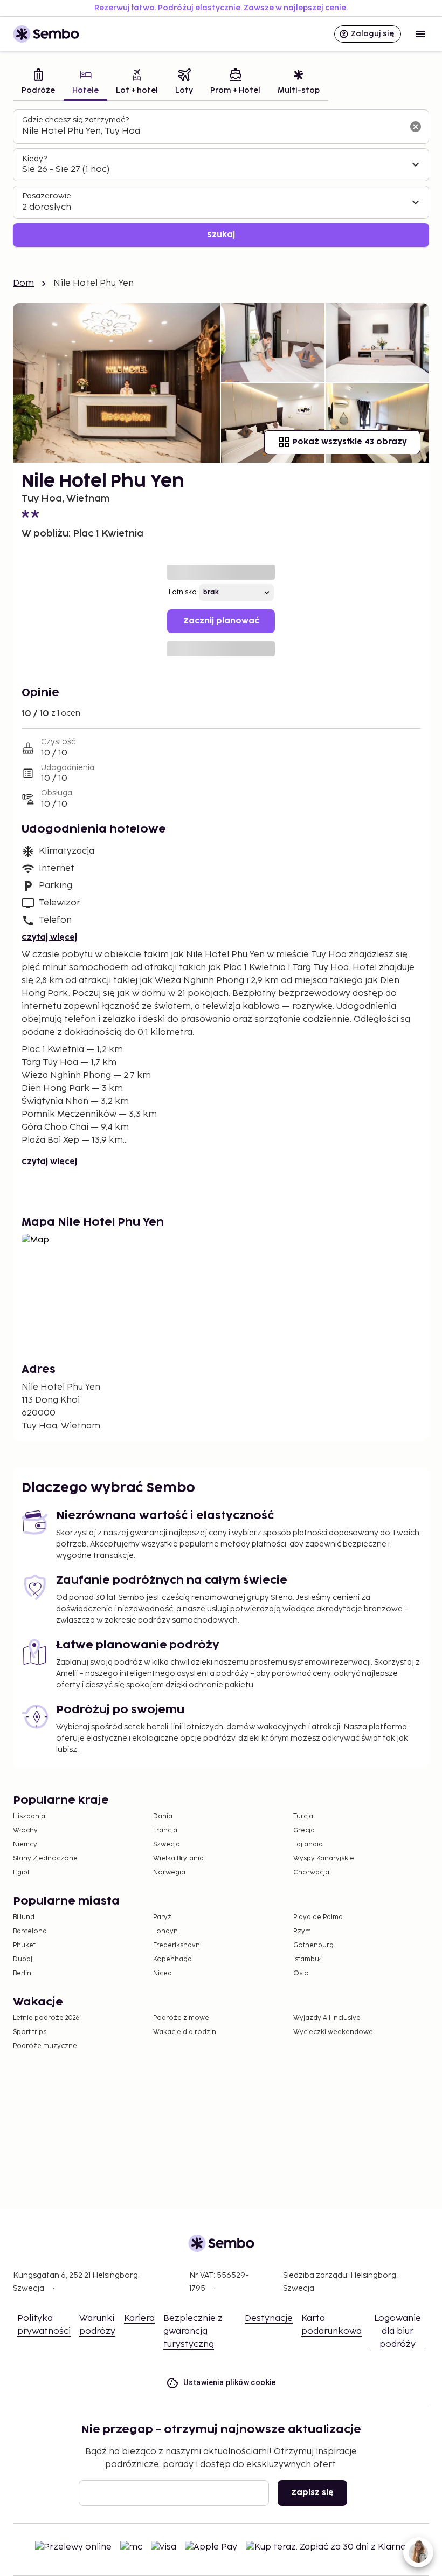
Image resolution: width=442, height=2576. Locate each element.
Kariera (139, 2319)
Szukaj (221, 235)
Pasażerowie (47, 196)
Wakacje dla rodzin (185, 2032)
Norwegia (169, 1873)
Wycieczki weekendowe (333, 2032)
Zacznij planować (221, 621)
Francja (165, 1830)
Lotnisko (183, 592)
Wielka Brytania (178, 1859)
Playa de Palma (318, 1917)
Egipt (21, 1873)
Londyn (165, 1931)
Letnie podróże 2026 (46, 2018)
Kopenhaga (172, 1959)
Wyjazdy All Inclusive (327, 2018)
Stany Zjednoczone (45, 1859)
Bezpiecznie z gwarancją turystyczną (193, 2331)
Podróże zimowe (181, 2018)
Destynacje (269, 2319)
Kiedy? (34, 159)
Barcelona (30, 1931)
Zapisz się (312, 2493)
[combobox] (212, 132)
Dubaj (23, 1959)
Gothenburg (313, 1945)
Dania (163, 1816)
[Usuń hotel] (416, 127)
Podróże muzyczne (45, 2046)
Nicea (163, 1973)
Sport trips (30, 2032)
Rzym (302, 1931)
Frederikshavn (177, 1945)
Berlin (22, 1973)
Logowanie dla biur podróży (398, 2331)
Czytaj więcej (49, 937)
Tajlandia (308, 1845)
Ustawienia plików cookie (230, 2382)
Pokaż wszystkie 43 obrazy (350, 442)
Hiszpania (29, 1816)
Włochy (25, 1830)
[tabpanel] (221, 178)
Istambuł (307, 1959)
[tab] (38, 83)
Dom (23, 283)
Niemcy (25, 1845)
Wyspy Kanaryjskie (324, 1859)
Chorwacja (311, 1873)
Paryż (162, 1917)
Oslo (301, 1973)
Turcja (303, 1816)
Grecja (304, 1830)
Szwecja (167, 1845)
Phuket (24, 1945)
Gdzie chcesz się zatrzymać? (75, 120)
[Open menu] (420, 34)
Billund (24, 1917)
